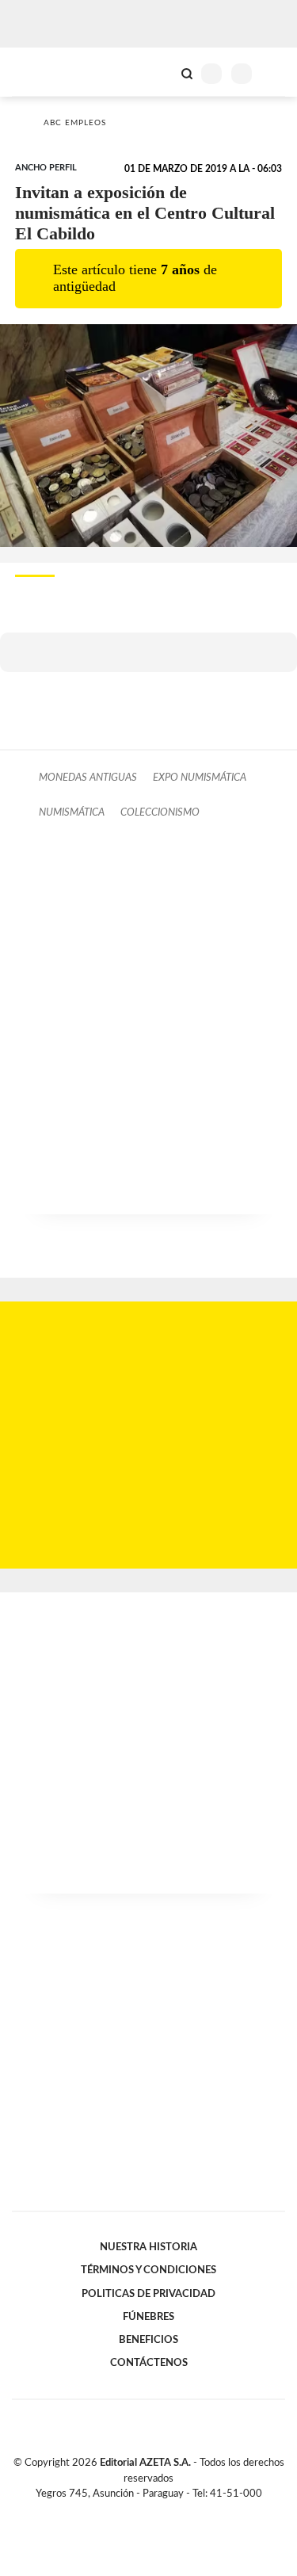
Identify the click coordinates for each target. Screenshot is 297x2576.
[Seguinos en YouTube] (159, 2512)
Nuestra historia (148, 2247)
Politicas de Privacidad (148, 2294)
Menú (275, 73)
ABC (42, 72)
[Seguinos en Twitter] (143, 2512)
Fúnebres (148, 2317)
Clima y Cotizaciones (160, 72)
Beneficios (148, 2340)
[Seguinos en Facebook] (126, 2512)
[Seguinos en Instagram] (176, 2512)
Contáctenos (149, 2363)
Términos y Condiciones (148, 2270)
